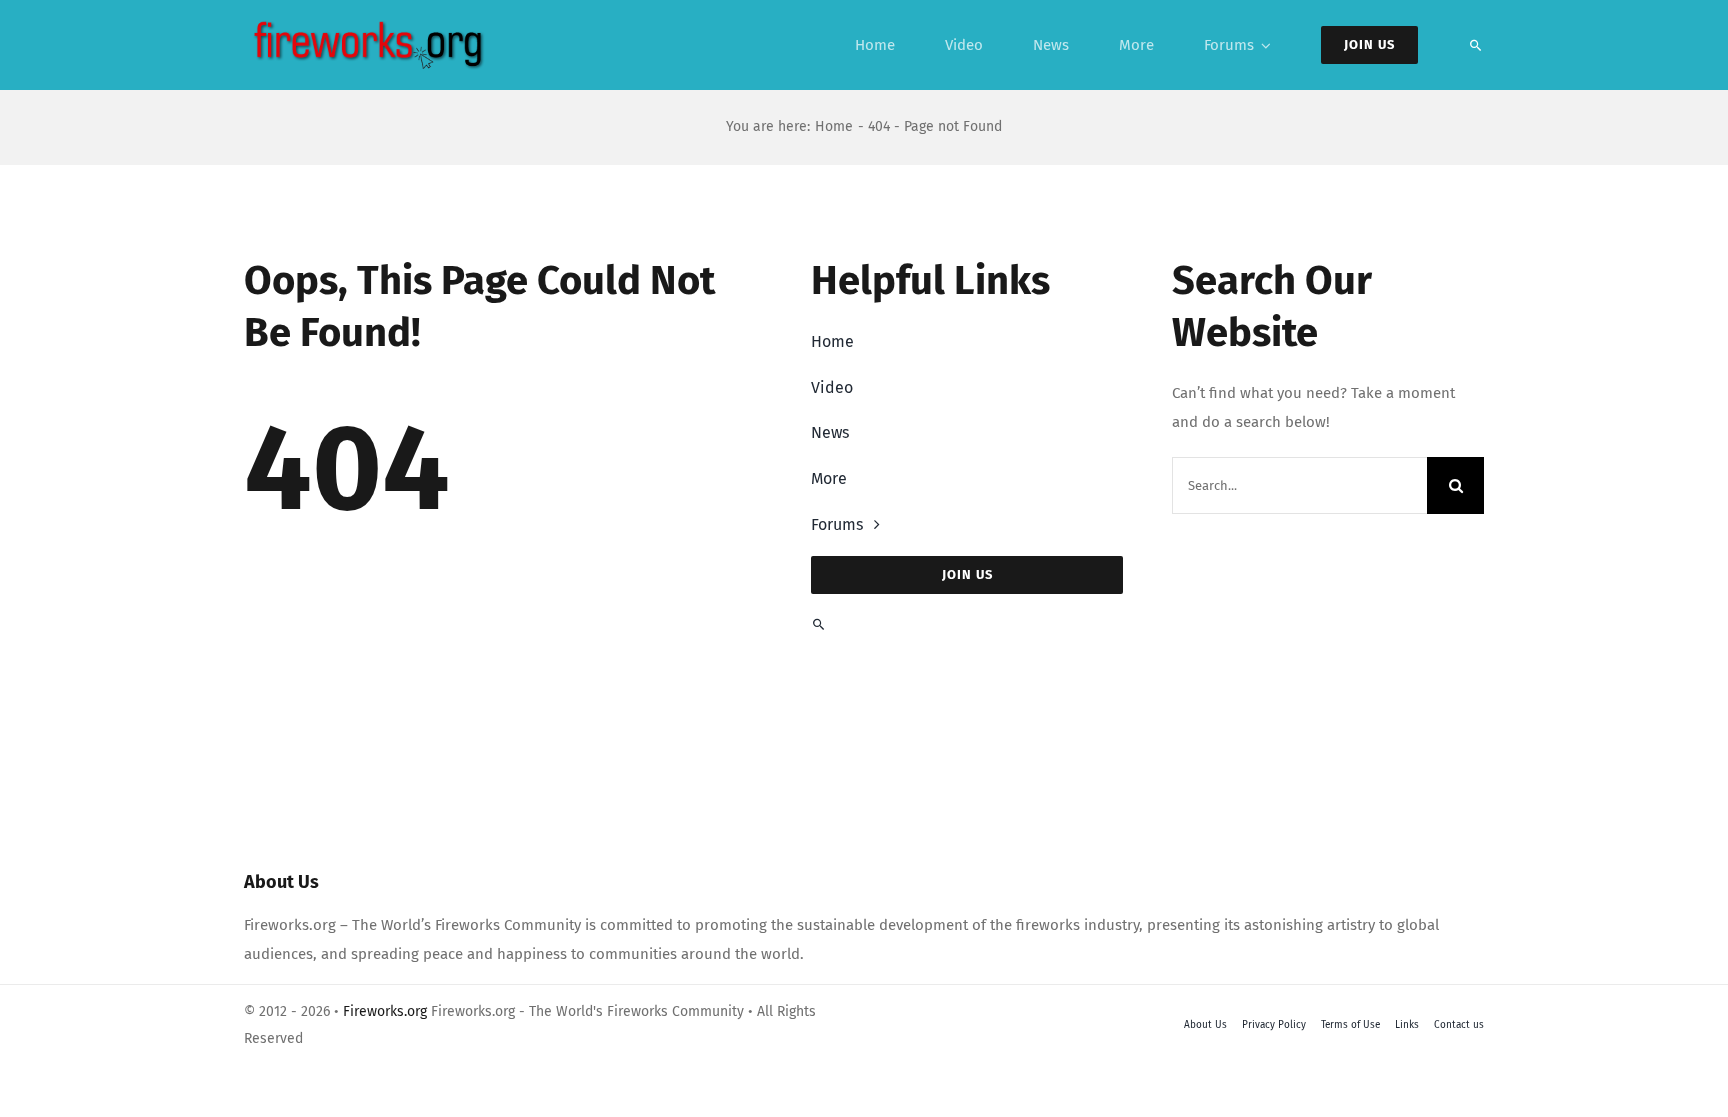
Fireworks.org (385, 1011)
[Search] (1476, 45)
